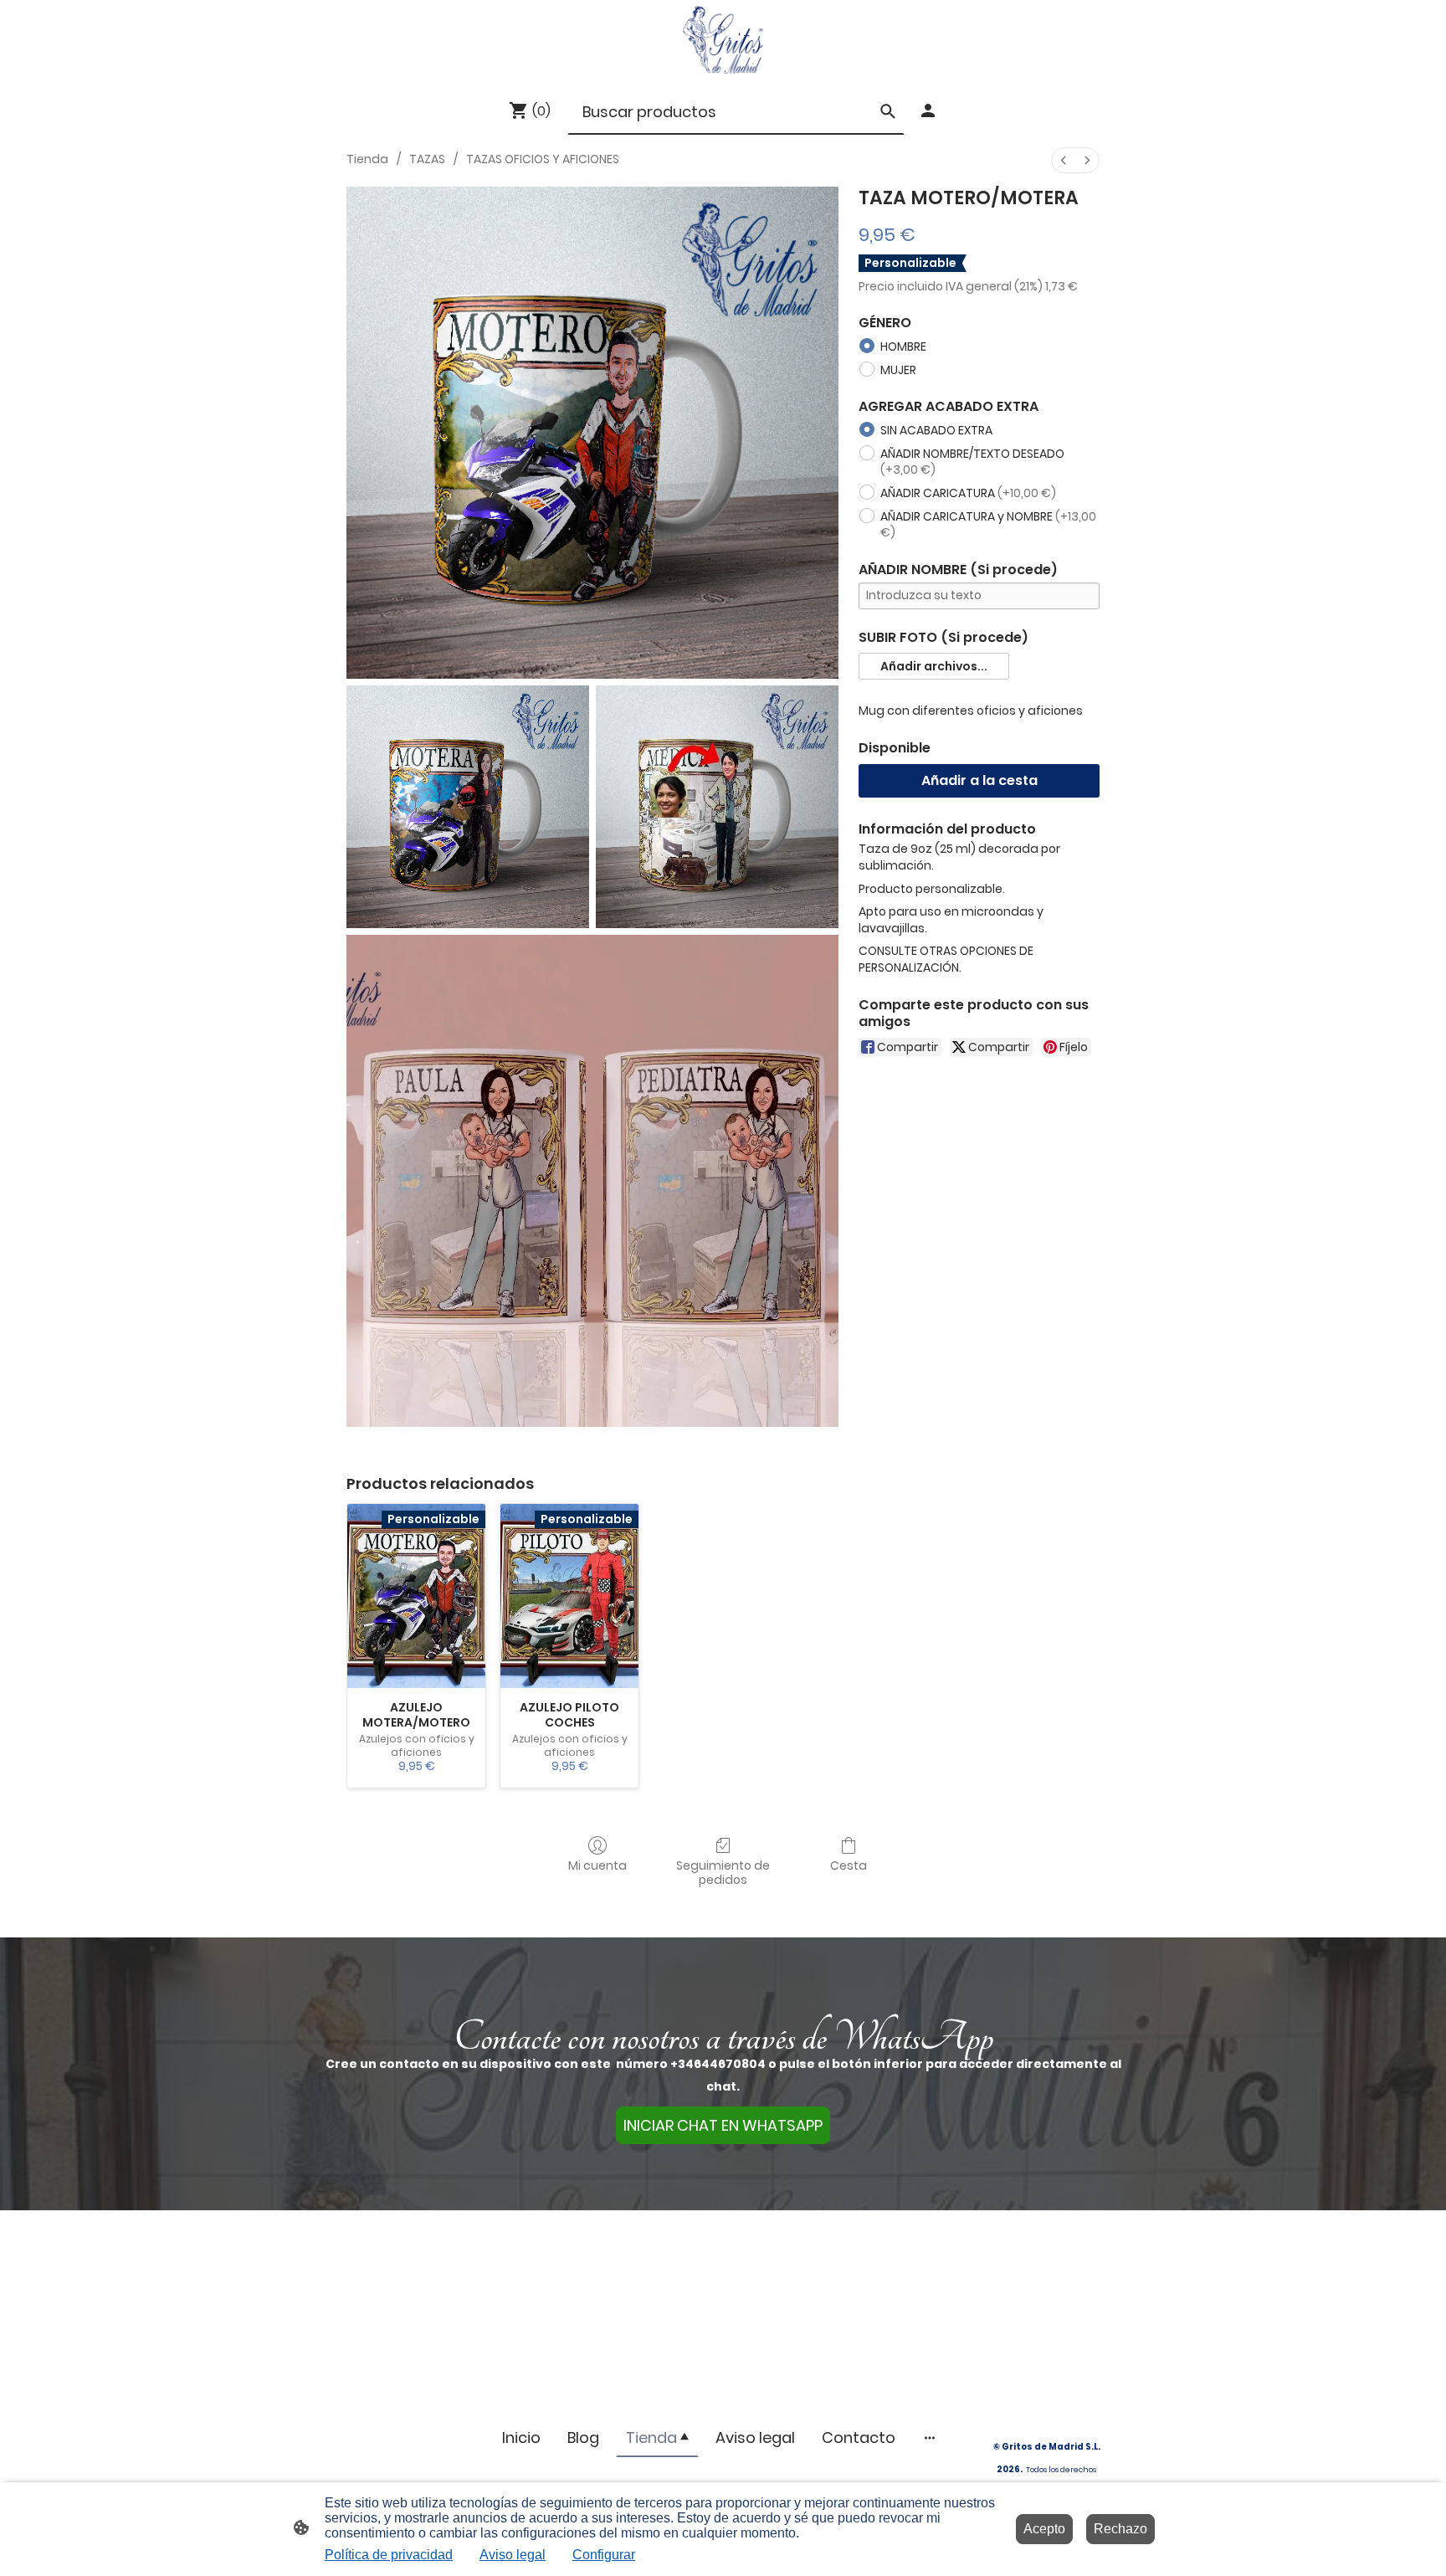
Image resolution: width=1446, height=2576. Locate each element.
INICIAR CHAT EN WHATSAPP (723, 2125)
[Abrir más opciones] (930, 2437)
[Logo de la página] (723, 40)
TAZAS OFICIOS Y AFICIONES (543, 159)
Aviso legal (513, 2555)
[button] (934, 666)
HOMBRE (903, 346)
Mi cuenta (597, 1865)
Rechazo (1120, 2529)
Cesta (849, 1865)
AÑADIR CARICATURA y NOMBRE (988, 525)
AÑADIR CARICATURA (968, 493)
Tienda (367, 159)
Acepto (1044, 2529)
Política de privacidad (389, 2555)
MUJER (898, 370)
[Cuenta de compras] (928, 110)
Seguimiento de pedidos (723, 1872)
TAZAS (427, 159)
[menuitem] (1064, 160)
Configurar (604, 2555)
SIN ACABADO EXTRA (936, 430)
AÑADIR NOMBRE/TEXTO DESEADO (972, 462)
